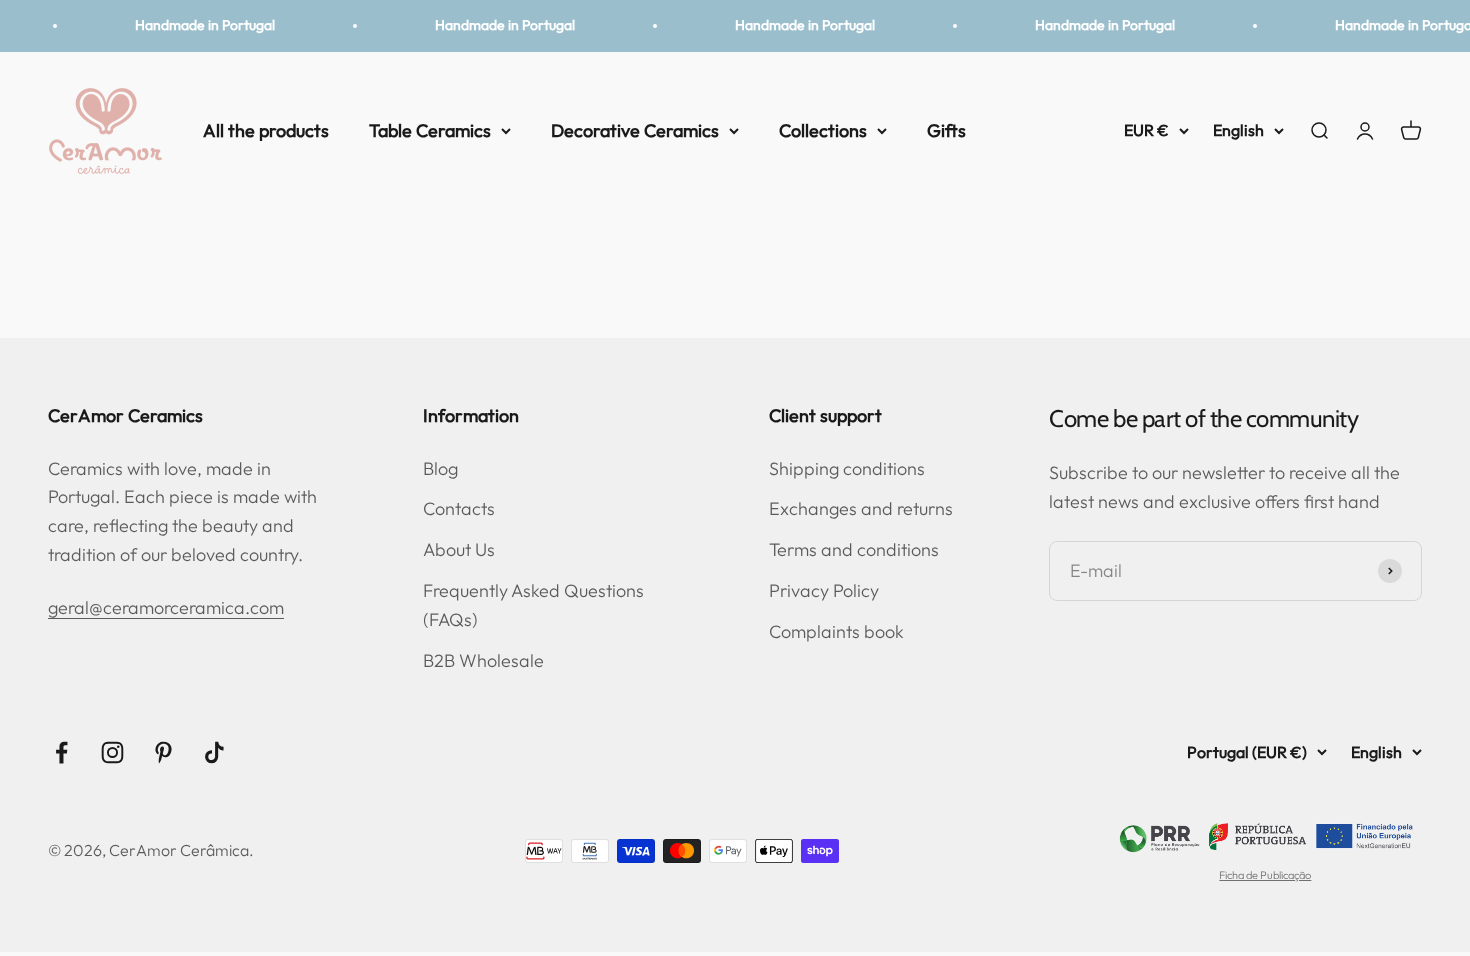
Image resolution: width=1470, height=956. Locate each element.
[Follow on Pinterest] (163, 752)
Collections (823, 129)
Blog (440, 468)
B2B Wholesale (483, 660)
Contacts (459, 508)
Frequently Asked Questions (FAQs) (533, 605)
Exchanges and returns (861, 508)
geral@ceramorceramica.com (166, 607)
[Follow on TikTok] (214, 752)
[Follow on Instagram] (112, 752)
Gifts (946, 129)
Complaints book (836, 631)
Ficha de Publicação (1265, 875)
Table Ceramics (430, 129)
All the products (266, 129)
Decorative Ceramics (635, 129)
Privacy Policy (824, 590)
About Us (459, 549)
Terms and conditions (854, 549)
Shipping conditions (847, 468)
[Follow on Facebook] (61, 752)
